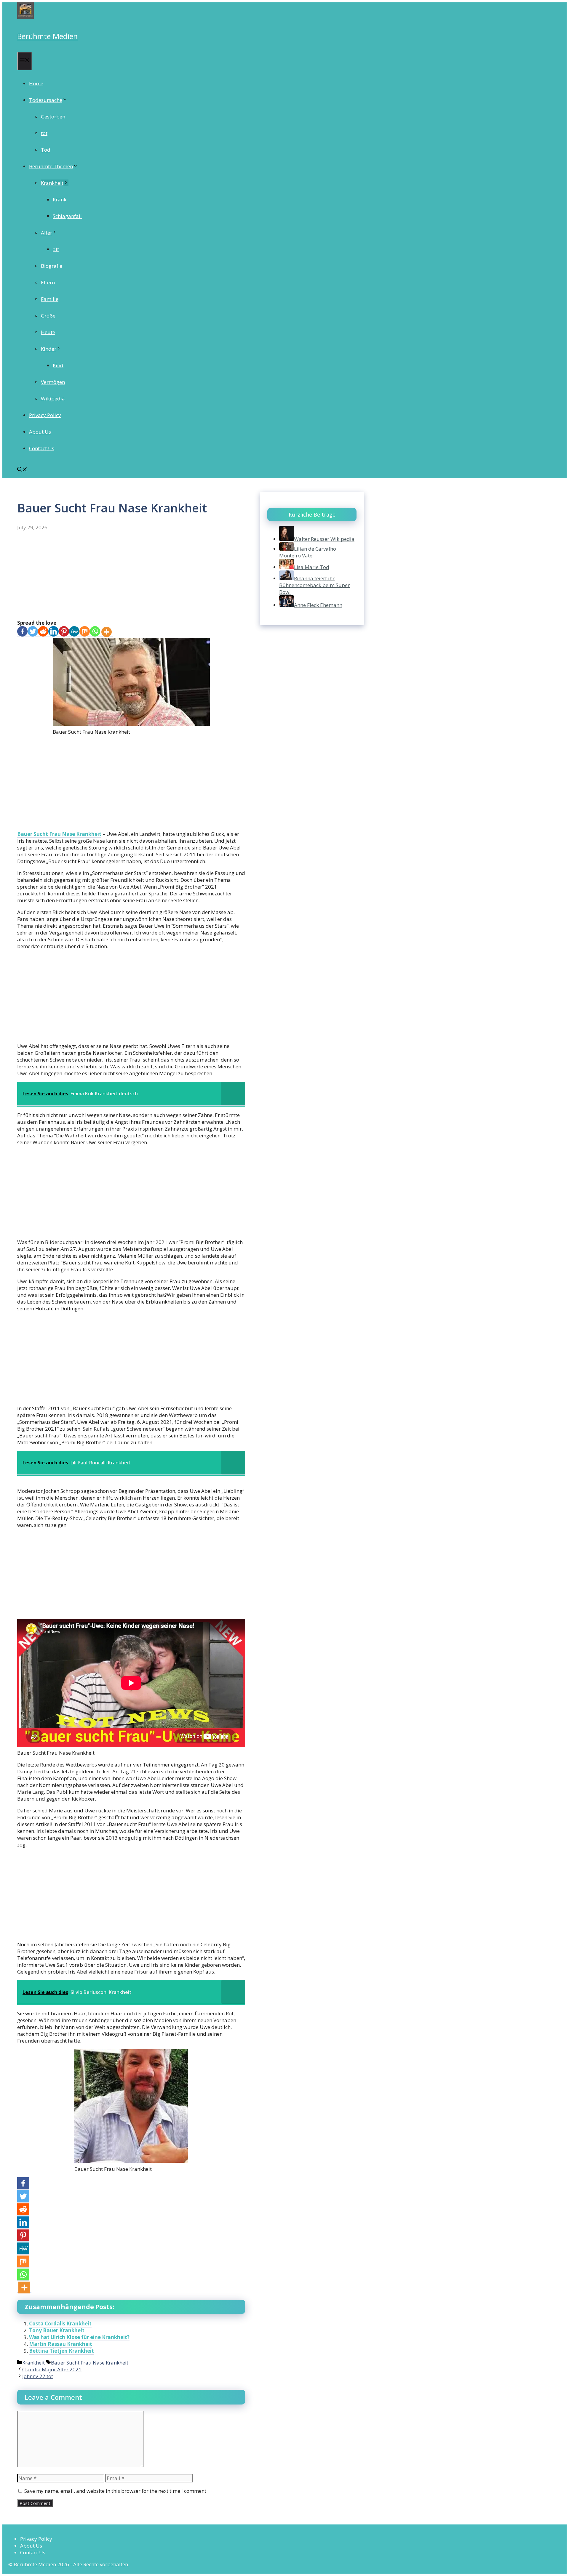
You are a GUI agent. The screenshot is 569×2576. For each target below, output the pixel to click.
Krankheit (52, 183)
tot (44, 133)
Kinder (49, 349)
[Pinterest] (64, 632)
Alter (47, 233)
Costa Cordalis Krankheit (60, 2323)
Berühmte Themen (51, 166)
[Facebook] (22, 632)
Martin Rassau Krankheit (61, 2344)
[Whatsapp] (95, 632)
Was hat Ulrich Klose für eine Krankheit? (79, 2337)
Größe (48, 316)
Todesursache (46, 100)
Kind (58, 365)
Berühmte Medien (47, 36)
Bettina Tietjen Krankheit (61, 2351)
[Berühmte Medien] (25, 17)
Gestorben (53, 117)
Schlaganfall (67, 216)
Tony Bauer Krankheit (57, 2330)
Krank (60, 199)
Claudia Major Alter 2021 (52, 2369)
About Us (40, 432)
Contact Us (42, 448)
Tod (46, 150)
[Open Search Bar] (22, 470)
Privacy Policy (45, 415)
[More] (107, 632)
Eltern (48, 282)
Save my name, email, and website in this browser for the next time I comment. (116, 2491)
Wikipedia (53, 399)
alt (56, 249)
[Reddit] (43, 632)
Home (36, 83)
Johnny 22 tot (38, 2376)
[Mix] (85, 632)
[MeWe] (74, 632)
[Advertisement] (131, 576)
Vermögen (53, 382)
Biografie (52, 266)
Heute (48, 332)
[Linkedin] (53, 632)
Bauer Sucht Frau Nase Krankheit (59, 834)
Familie (50, 299)
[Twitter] (33, 632)
